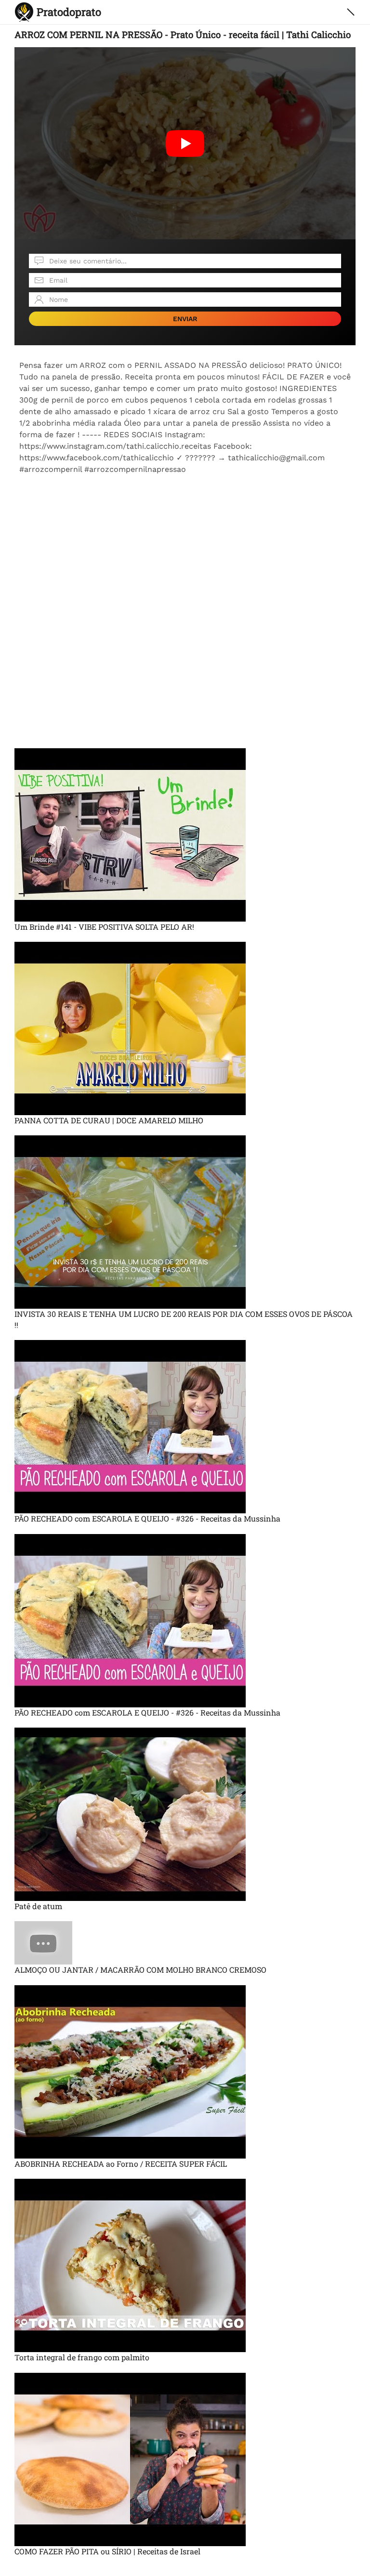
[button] (351, 12)
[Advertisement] (185, 543)
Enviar (185, 319)
